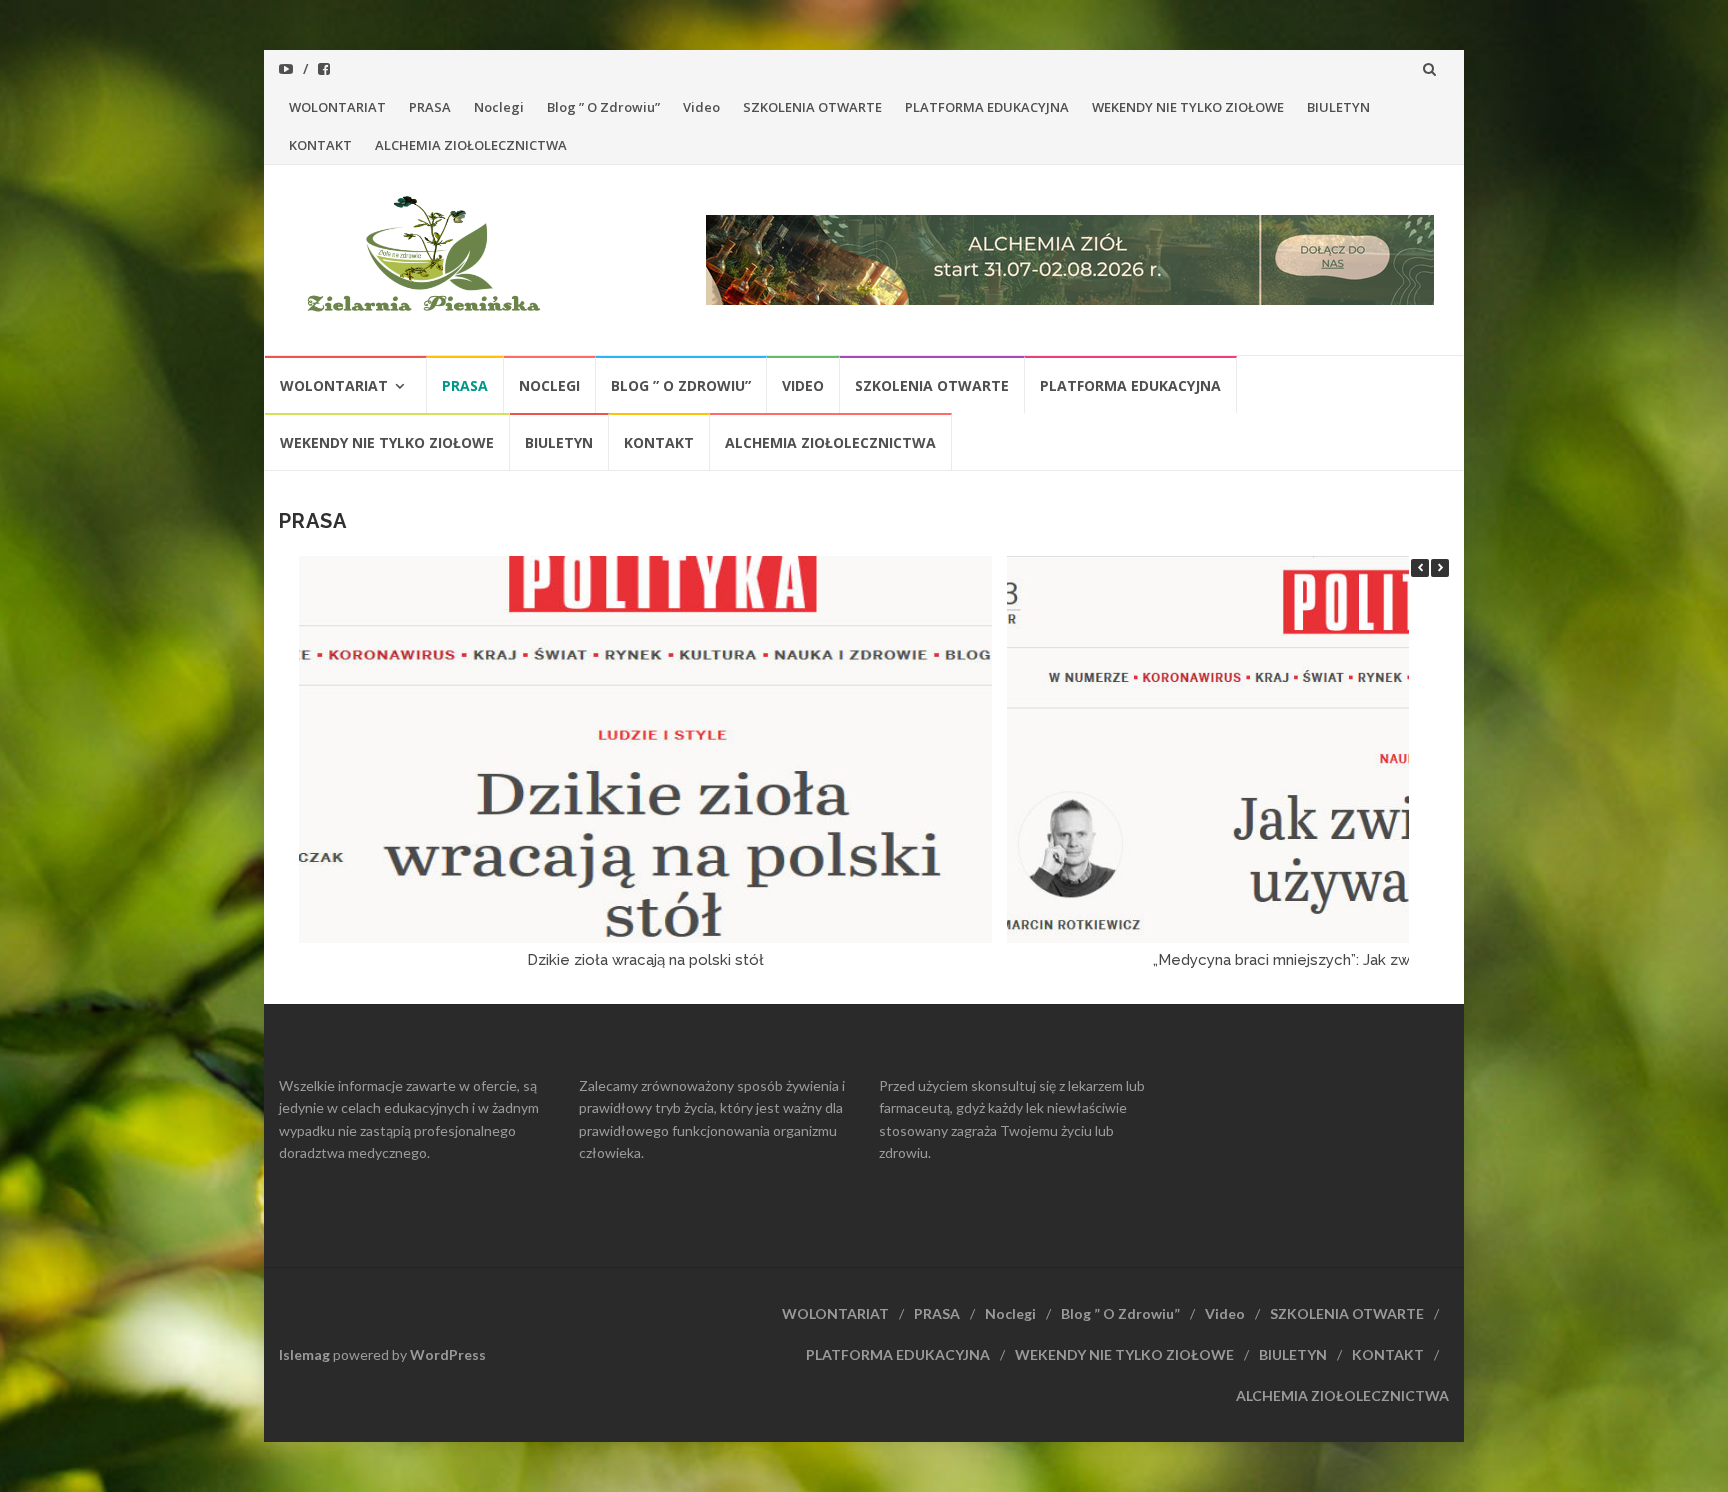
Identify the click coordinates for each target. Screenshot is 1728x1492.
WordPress (448, 1354)
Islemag (304, 1354)
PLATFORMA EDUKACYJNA (987, 107)
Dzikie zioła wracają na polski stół (645, 960)
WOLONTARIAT (337, 107)
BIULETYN (1338, 107)
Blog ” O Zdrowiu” (603, 107)
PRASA (430, 107)
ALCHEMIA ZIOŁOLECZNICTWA (471, 145)
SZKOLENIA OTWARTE (812, 107)
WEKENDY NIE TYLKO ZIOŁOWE (1188, 107)
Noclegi (499, 107)
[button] (1440, 568)
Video (701, 107)
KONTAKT (320, 145)
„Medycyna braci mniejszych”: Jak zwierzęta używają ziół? (1354, 960)
